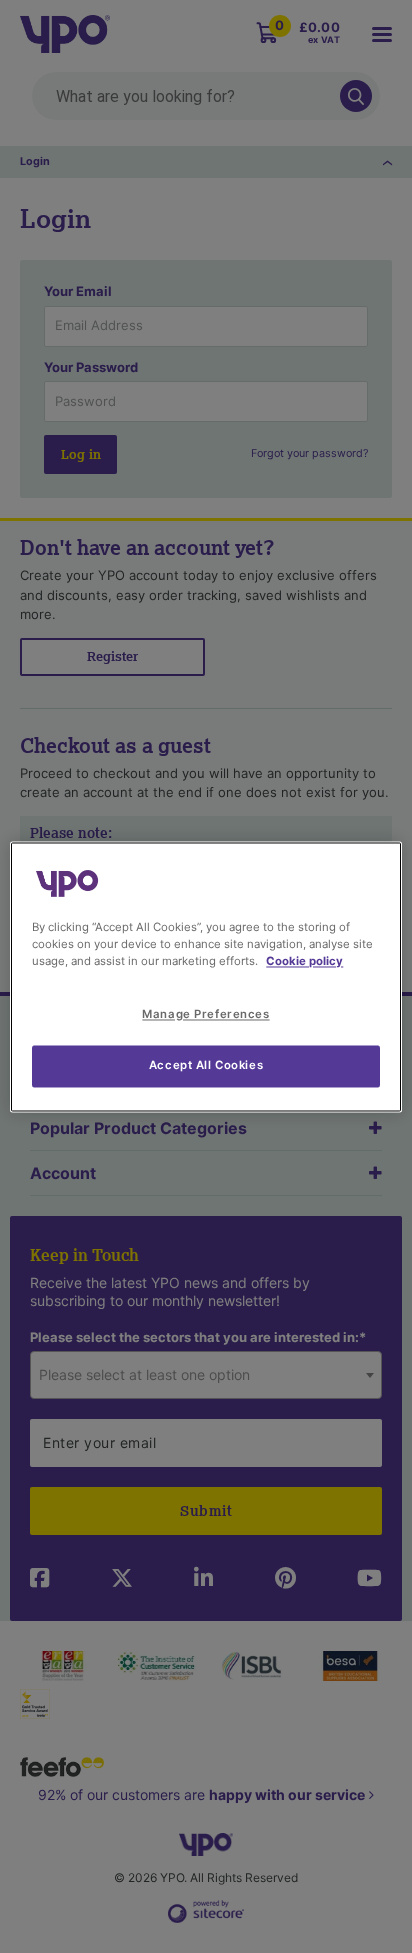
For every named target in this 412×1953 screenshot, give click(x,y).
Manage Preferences (205, 1014)
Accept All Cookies (206, 1065)
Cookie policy (304, 961)
